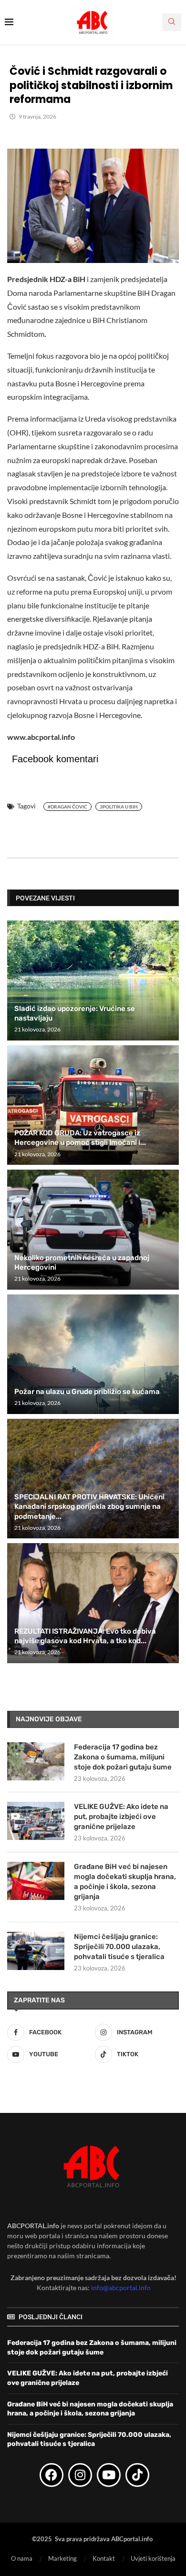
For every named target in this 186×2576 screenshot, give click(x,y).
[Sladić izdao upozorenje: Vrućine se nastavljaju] (93, 980)
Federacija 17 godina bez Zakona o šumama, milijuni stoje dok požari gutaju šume (123, 1757)
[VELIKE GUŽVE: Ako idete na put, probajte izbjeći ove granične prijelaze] (36, 1821)
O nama (22, 2558)
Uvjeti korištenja (153, 2558)
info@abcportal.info (121, 2288)
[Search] (172, 22)
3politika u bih (119, 807)
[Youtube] (109, 2475)
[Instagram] (80, 2475)
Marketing (62, 2558)
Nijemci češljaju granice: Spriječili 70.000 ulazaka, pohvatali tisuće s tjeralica (119, 1947)
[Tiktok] (137, 2475)
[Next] (170, 898)
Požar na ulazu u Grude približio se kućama (87, 1392)
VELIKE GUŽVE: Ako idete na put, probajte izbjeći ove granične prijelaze (121, 1817)
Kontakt (104, 2558)
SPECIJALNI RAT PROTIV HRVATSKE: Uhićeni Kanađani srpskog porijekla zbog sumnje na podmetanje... (89, 1507)
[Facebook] (52, 2475)
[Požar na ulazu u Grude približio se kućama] (93, 1354)
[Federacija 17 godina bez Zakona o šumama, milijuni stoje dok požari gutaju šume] (36, 1761)
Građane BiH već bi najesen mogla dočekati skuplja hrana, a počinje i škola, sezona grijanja (125, 1882)
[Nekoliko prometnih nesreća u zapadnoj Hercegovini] (93, 1229)
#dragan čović (67, 807)
